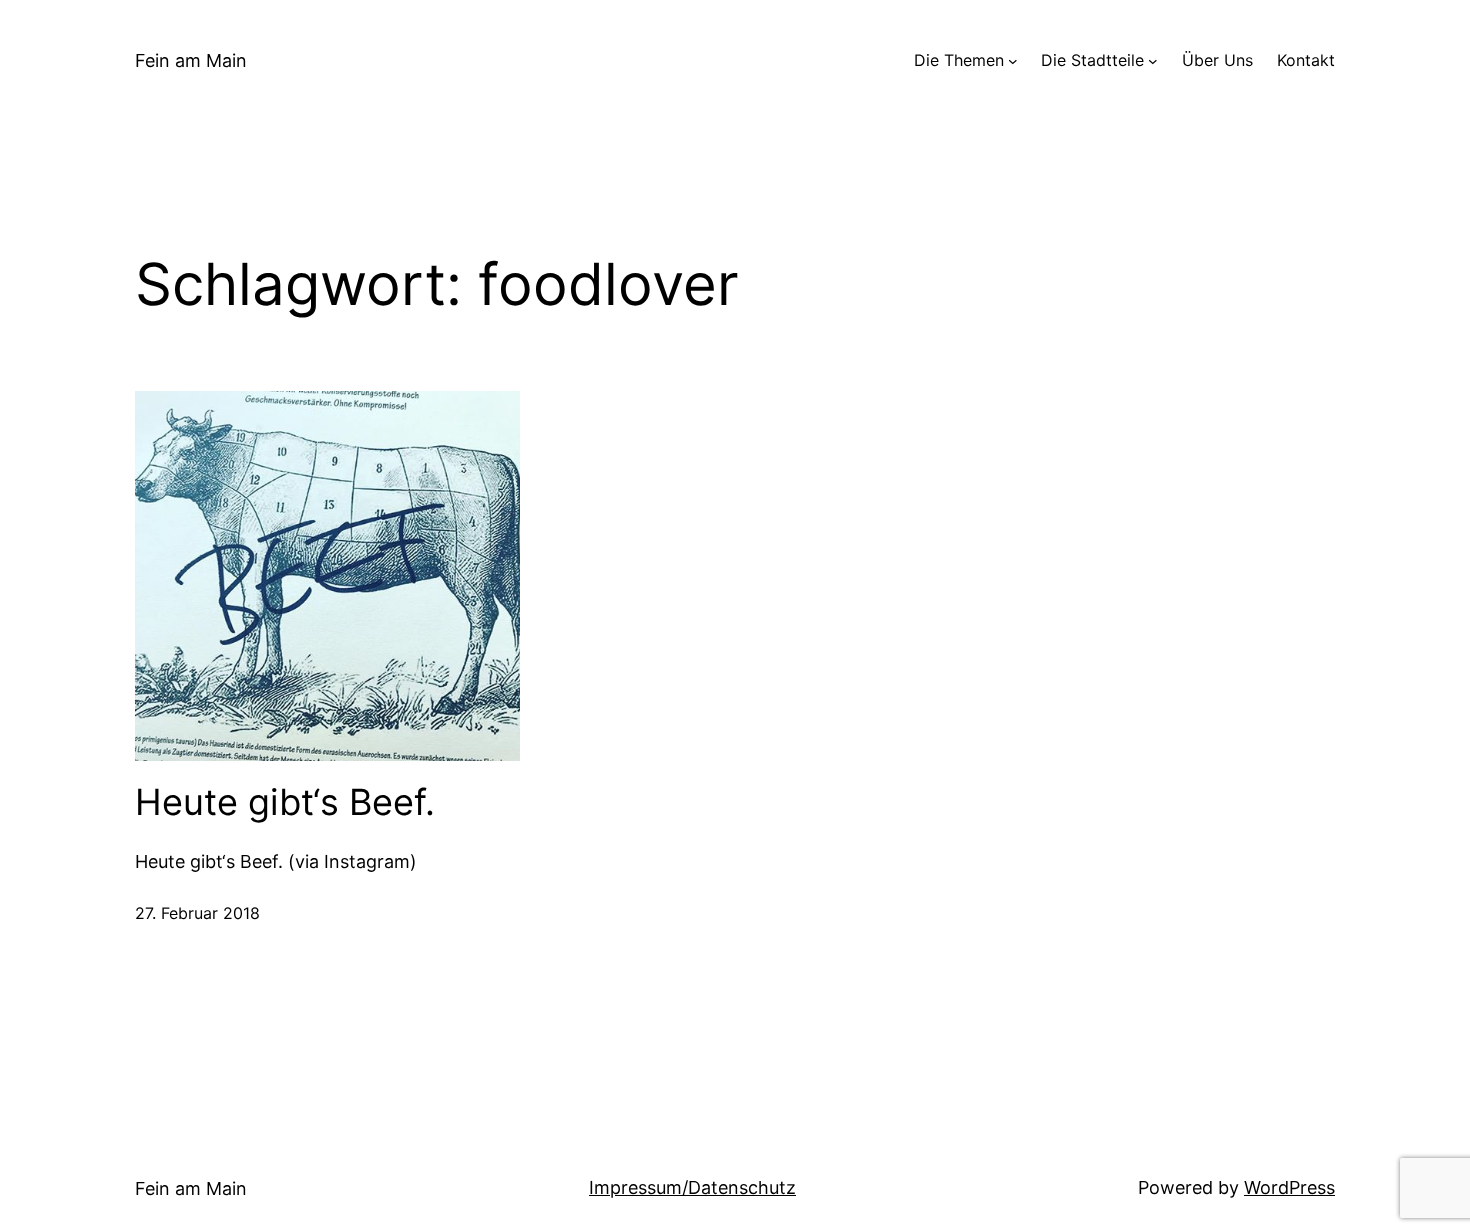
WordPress (1289, 1187)
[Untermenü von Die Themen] (1013, 61)
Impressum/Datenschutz (692, 1187)
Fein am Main (191, 60)
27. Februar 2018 (197, 913)
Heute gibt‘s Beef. (285, 802)
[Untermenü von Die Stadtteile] (1153, 61)
